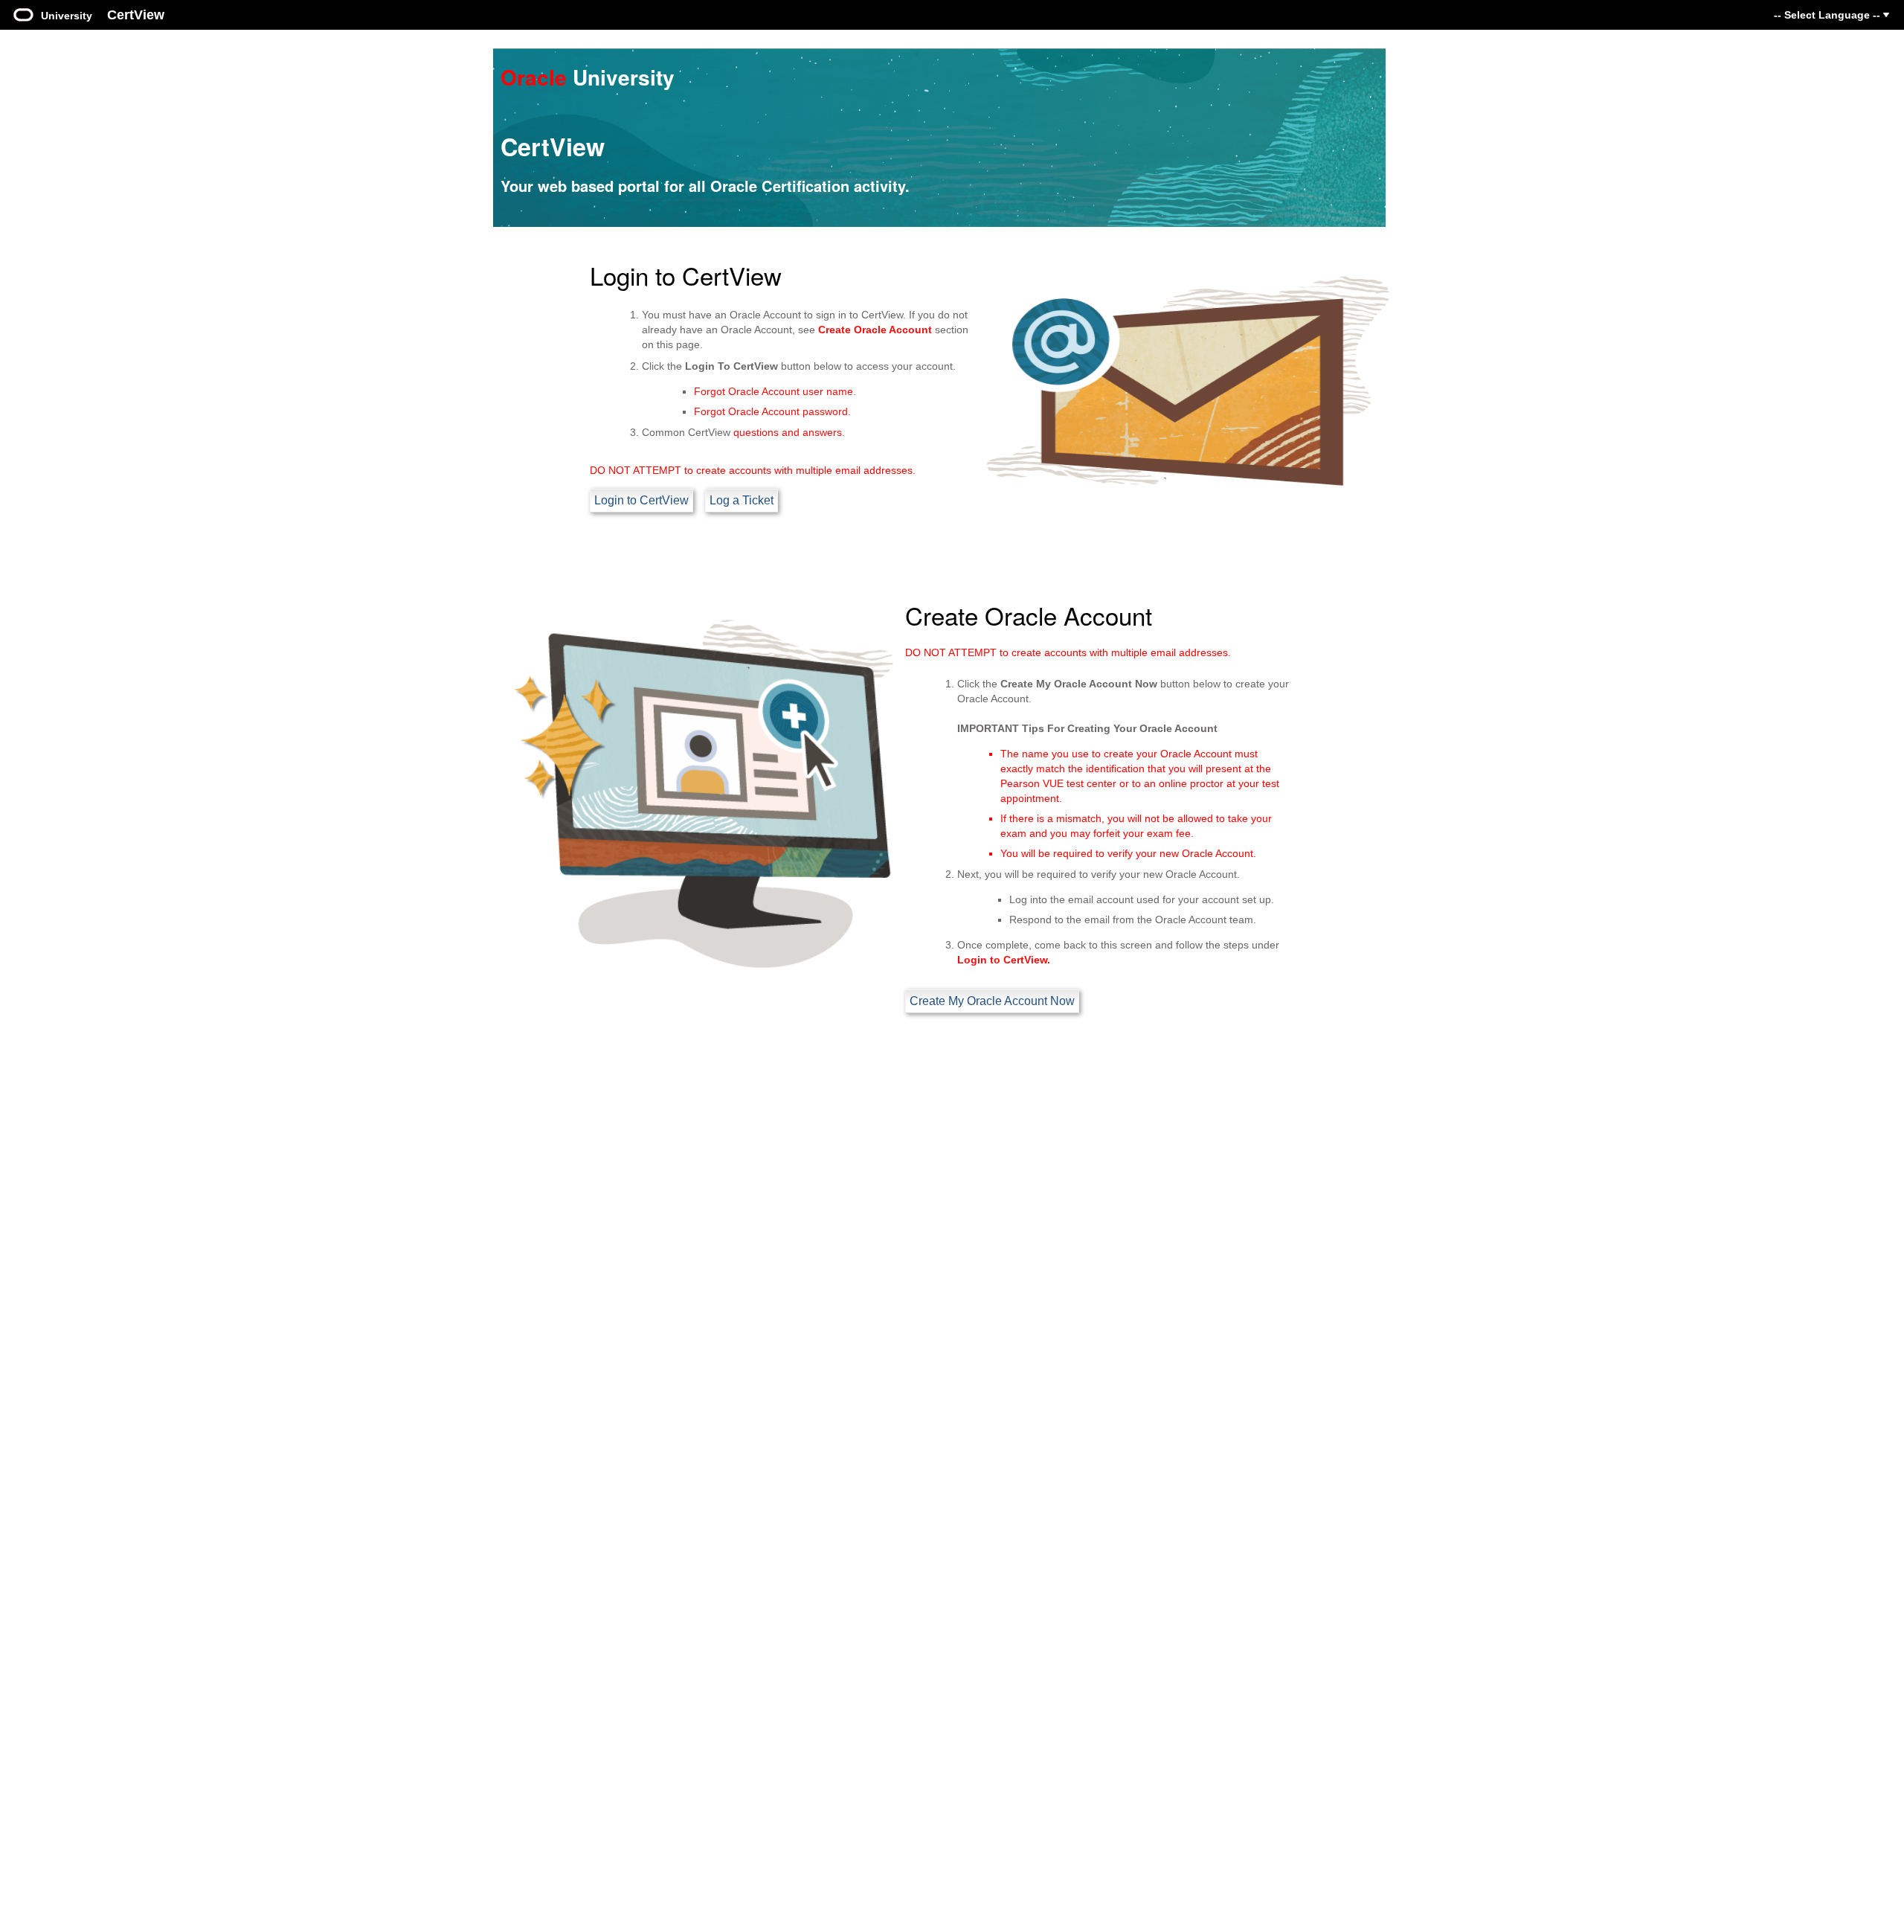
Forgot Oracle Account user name (773, 391)
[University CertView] (23, 13)
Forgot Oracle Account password (771, 411)
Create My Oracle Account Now (992, 1001)
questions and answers (788, 432)
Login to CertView (641, 500)
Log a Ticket (742, 500)
